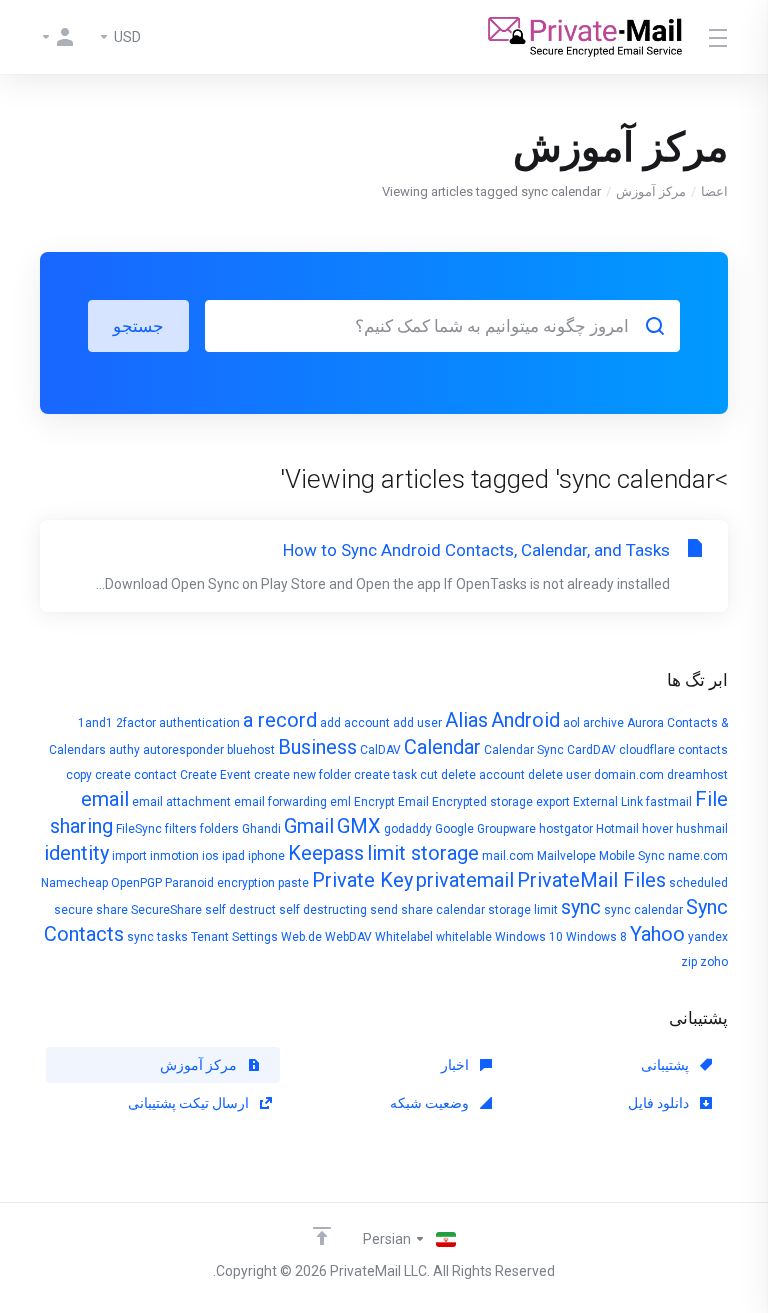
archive (603, 723)
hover (657, 829)
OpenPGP (136, 883)
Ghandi (261, 829)
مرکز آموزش (651, 191)
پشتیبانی (666, 1065)
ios (210, 856)
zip (689, 962)
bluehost (251, 750)
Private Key (362, 880)
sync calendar (643, 910)
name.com (698, 856)
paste (293, 883)
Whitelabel (404, 937)
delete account (483, 775)
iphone (266, 856)
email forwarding (280, 802)
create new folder (302, 775)
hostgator (566, 829)
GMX (359, 826)
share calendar (443, 910)
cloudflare (647, 750)
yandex (708, 937)
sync (581, 907)
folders (219, 829)
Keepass (326, 853)
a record (280, 720)
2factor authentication (178, 723)
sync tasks (157, 937)
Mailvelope (566, 856)
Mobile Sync (632, 856)
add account (355, 723)
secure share (91, 910)
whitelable (464, 937)
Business (317, 747)
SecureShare (166, 910)
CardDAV (591, 750)
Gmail (309, 826)
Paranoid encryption (220, 883)
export (553, 802)
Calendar (442, 747)
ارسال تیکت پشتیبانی (190, 1103)
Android (525, 720)
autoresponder (183, 750)
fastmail (669, 802)
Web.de (301, 937)
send (384, 910)
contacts (703, 750)
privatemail (465, 880)
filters (181, 829)
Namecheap (74, 883)
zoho (714, 962)
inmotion (174, 856)
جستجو (138, 326)
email (105, 799)
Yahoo (657, 934)
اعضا (714, 191)
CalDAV (380, 750)
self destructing (323, 910)
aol (571, 723)
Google (454, 829)
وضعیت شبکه (431, 1103)
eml (340, 802)
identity (76, 853)
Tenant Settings (234, 937)
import (129, 856)
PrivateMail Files (591, 880)
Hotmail (617, 829)
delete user (559, 775)
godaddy (408, 829)
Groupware (506, 829)
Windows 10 (529, 937)
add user (417, 723)
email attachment (181, 802)
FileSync (139, 829)
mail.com (508, 856)
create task (385, 775)
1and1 (95, 723)
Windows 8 (596, 937)
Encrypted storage (482, 802)
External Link (608, 802)
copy (79, 775)
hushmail (702, 829)
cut (429, 775)
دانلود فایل (660, 1103)
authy (124, 750)
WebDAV (348, 937)
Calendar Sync (524, 750)
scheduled (698, 883)
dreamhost (697, 775)
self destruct (240, 910)
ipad (233, 856)
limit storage (423, 853)
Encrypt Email (391, 802)
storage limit (523, 910)
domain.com (629, 775)
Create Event (215, 775)
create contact (136, 775)
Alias (466, 720)
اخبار (456, 1065)
